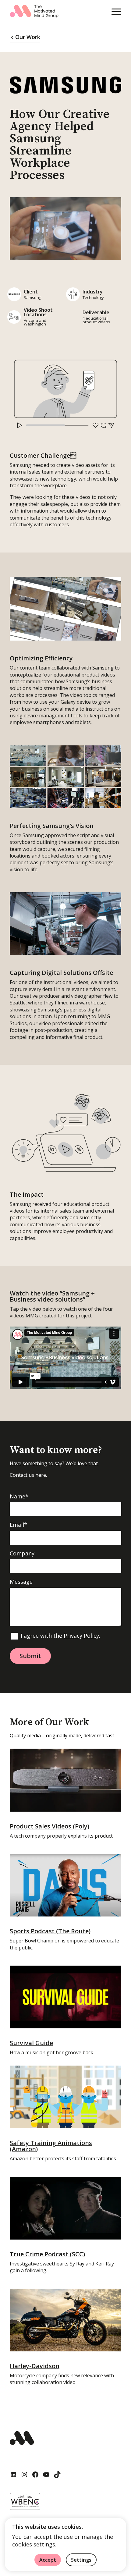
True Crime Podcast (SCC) (47, 2254)
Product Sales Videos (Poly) (50, 1826)
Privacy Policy (81, 1636)
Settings (81, 2560)
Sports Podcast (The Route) (50, 1931)
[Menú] (116, 12)
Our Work (28, 37)
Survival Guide (31, 2043)
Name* (19, 1497)
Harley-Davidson (35, 2366)
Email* (18, 1525)
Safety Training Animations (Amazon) (51, 2146)
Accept (48, 2560)
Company (22, 1554)
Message (21, 1582)
